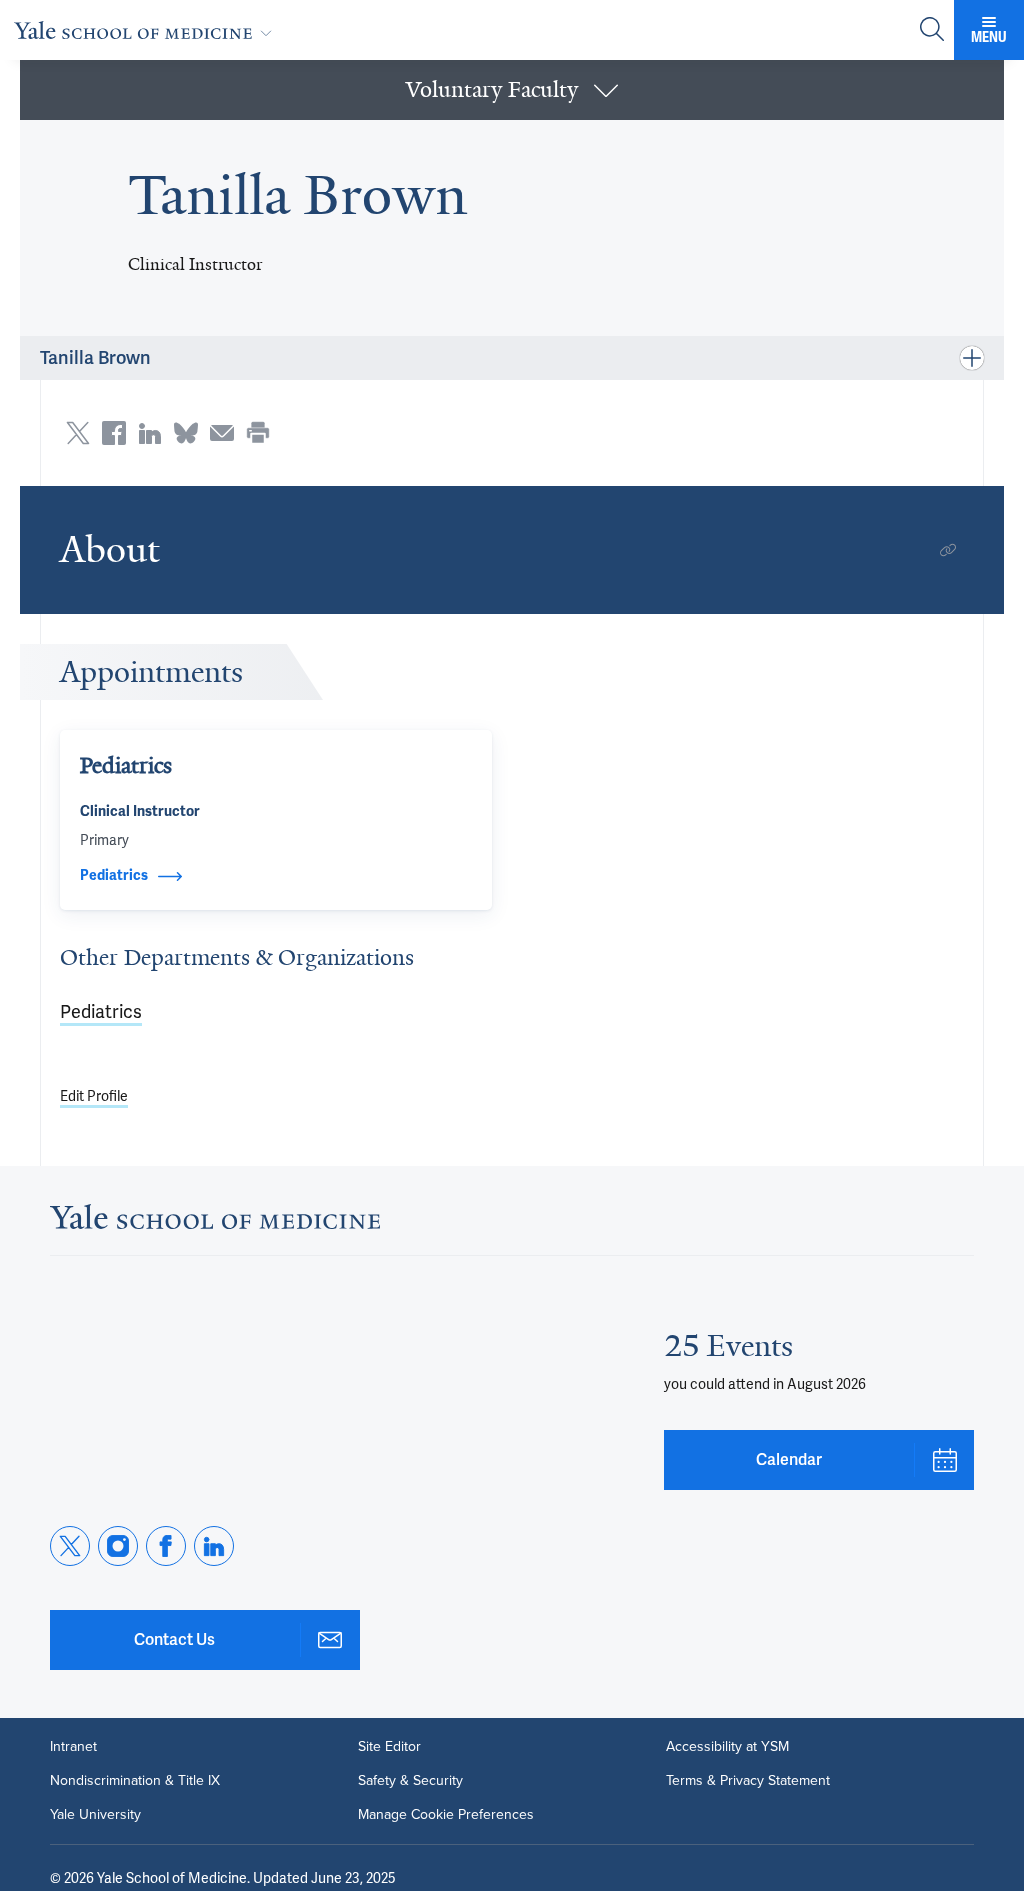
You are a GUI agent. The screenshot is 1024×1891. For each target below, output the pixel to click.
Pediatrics (101, 1011)
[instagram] (118, 1546)
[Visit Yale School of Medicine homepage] (215, 1222)
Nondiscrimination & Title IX (135, 1781)
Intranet (73, 1747)
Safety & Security (410, 1781)
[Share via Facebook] (114, 433)
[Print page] (258, 433)
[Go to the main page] (147, 30)
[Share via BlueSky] (186, 433)
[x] (70, 1546)
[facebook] (166, 1546)
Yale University (95, 1815)
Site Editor (389, 1747)
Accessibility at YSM (727, 1747)
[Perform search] (932, 30)
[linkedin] (214, 1546)
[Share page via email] (222, 433)
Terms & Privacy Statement (748, 1781)
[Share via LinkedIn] (150, 433)
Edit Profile (94, 1096)
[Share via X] (78, 433)
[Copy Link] (948, 550)
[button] (512, 90)
